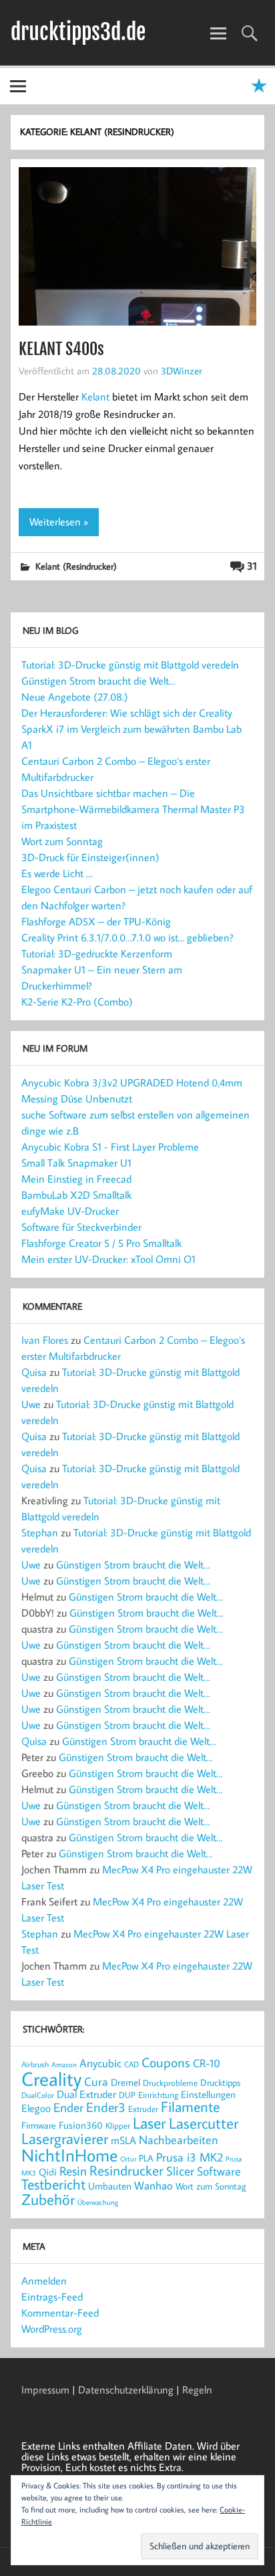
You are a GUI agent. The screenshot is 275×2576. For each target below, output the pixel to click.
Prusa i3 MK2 (190, 2157)
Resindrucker (126, 2170)
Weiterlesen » (59, 521)
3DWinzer (182, 370)
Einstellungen (208, 2094)
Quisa (34, 1372)
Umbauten (110, 2186)
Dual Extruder (86, 2094)
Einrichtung (158, 2095)
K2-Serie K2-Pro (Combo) (77, 1002)
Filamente (190, 2107)
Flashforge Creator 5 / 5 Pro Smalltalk (101, 1243)
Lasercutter (204, 2123)
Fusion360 (81, 2125)
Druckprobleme (170, 2083)
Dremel (125, 2082)
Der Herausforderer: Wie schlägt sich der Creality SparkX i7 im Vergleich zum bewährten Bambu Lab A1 (131, 729)
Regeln (197, 2389)
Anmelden (44, 2280)
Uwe (31, 1404)
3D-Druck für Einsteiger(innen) (90, 857)
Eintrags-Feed (52, 2297)
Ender (68, 2107)
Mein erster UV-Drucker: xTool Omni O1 (108, 1259)
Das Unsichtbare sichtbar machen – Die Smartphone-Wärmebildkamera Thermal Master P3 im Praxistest (133, 809)
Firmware (39, 2125)
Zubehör (48, 2199)
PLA (146, 2158)
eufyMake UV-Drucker (70, 1211)
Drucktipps (220, 2082)
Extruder (143, 2109)
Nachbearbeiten (179, 2140)
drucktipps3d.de (78, 32)
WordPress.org (52, 2329)
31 (252, 566)
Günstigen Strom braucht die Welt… (98, 681)
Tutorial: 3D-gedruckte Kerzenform (97, 953)
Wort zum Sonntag (62, 841)
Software (219, 2171)
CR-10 (207, 2063)
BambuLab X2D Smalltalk (76, 1195)
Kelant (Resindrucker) (76, 566)
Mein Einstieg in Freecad (76, 1179)
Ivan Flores (45, 1340)
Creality (51, 2079)
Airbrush (35, 2064)
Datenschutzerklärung (126, 2389)
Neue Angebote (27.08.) (75, 697)
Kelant (95, 396)
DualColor (38, 2095)
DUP (127, 2095)
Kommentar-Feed (60, 2313)
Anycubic (100, 2063)
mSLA (123, 2140)
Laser (150, 2123)
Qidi (48, 2172)
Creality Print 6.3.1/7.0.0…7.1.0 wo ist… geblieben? (127, 937)
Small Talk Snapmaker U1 (76, 1163)
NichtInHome (69, 2155)
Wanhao (154, 2186)
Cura (96, 2081)
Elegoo (36, 2108)
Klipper (118, 2125)
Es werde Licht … (57, 873)
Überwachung (98, 2202)
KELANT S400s (61, 349)
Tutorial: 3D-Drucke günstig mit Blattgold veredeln (130, 665)
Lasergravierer (65, 2138)
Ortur (128, 2158)
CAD (131, 2064)
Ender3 (106, 2107)
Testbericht (53, 2184)
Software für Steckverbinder (81, 1227)
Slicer (180, 2171)
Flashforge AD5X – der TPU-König (96, 921)
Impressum (45, 2389)
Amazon (64, 2065)
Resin (73, 2171)
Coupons (166, 2062)
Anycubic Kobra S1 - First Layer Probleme (110, 1147)
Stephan (40, 1532)
